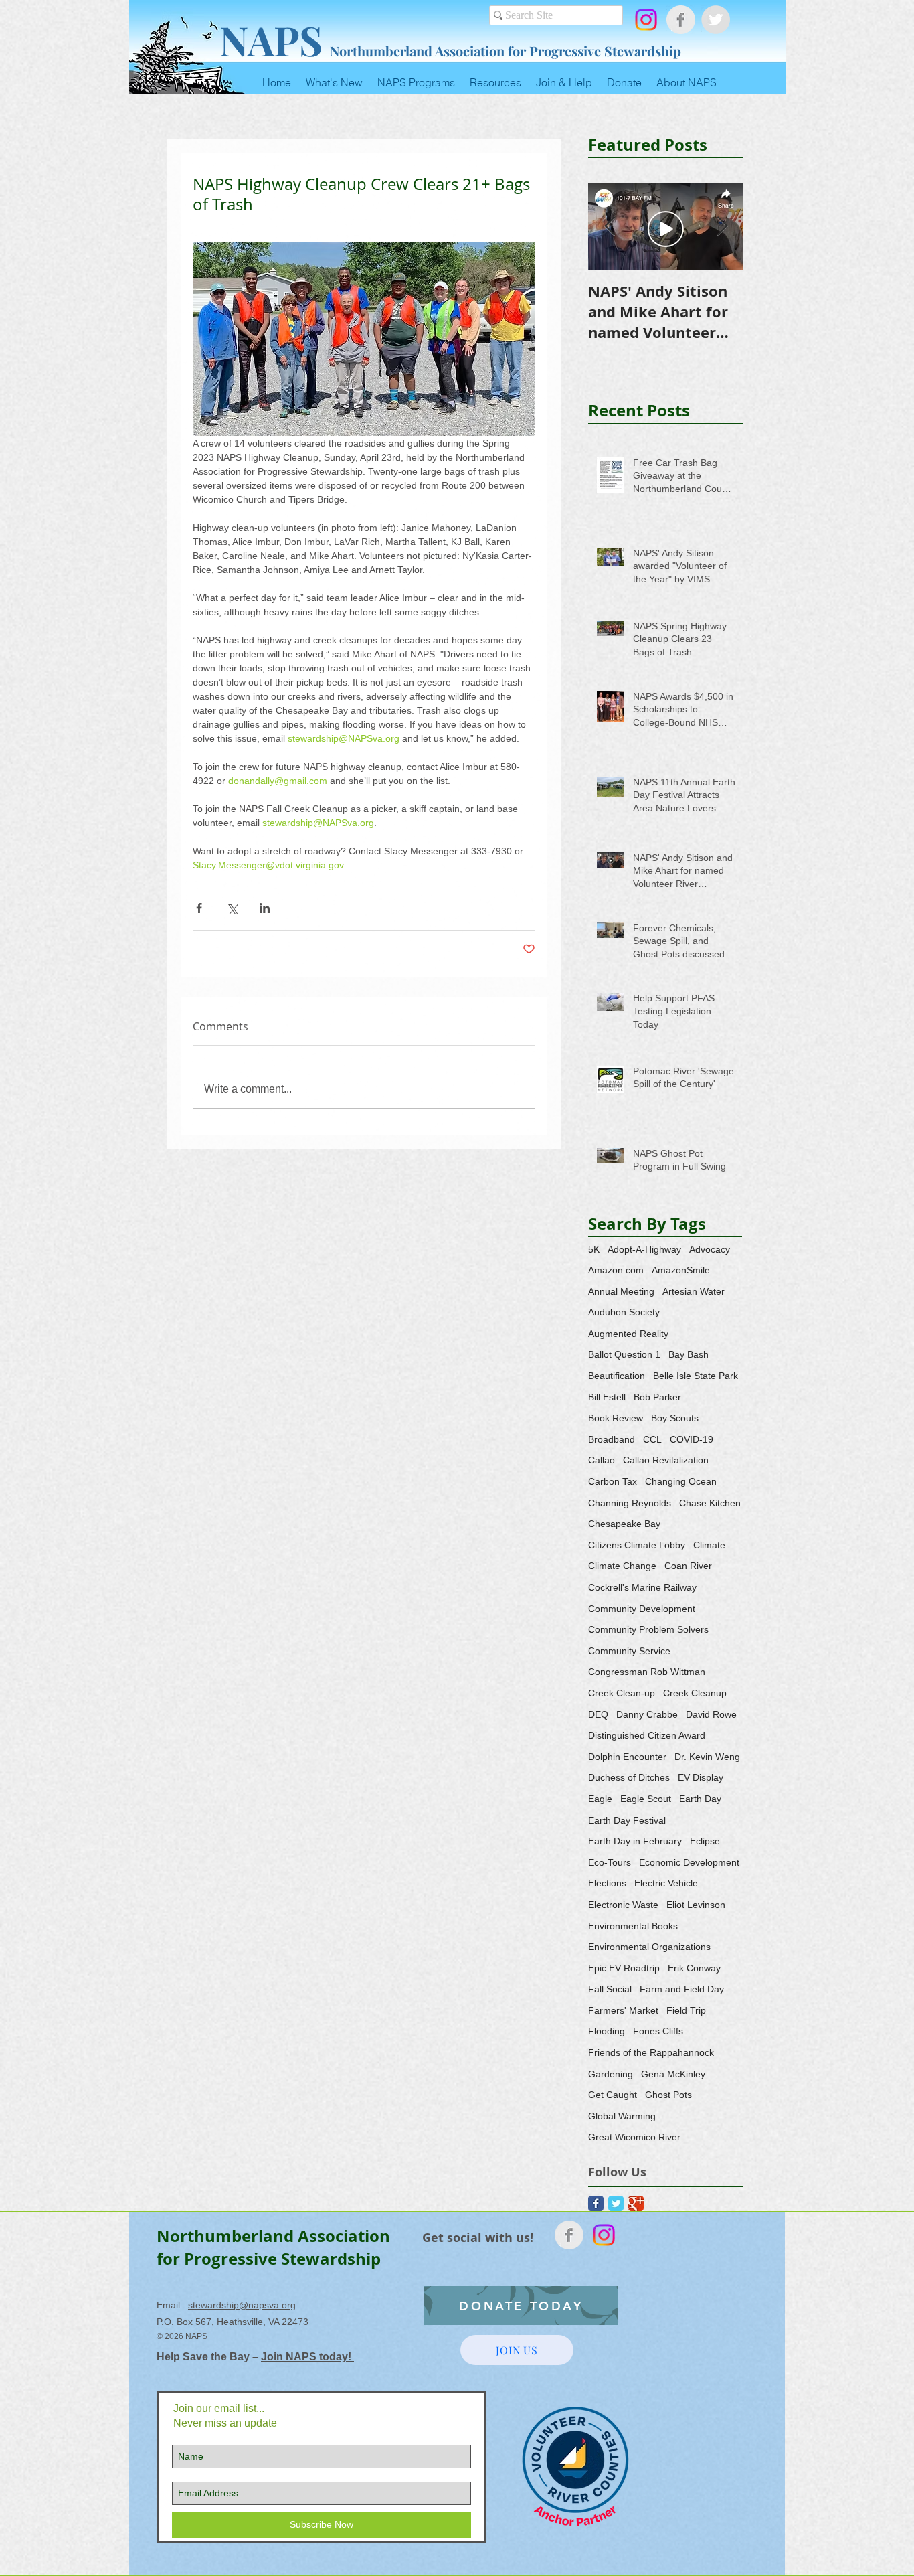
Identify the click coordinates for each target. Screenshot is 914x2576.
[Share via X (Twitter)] (232, 908)
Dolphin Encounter (627, 1757)
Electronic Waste (623, 1905)
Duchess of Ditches (629, 1777)
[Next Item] (722, 227)
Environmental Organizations (649, 1947)
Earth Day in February (635, 1841)
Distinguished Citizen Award (647, 1735)
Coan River (688, 1566)
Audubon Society (624, 1312)
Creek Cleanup (695, 1693)
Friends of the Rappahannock (651, 2052)
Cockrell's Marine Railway (642, 1587)
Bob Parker (657, 1397)
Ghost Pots (668, 2095)
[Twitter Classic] (616, 2203)
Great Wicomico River (634, 2137)
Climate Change (622, 1566)
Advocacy (710, 1249)
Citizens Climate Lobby (637, 1545)
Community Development (642, 1609)
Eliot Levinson (696, 1905)
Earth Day (700, 1799)
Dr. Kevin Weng (707, 1757)
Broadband (612, 1439)
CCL (652, 1439)
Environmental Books (633, 1926)
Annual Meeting (621, 1291)
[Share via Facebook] (199, 908)
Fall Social (610, 1989)
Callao (602, 1460)
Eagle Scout (646, 1799)
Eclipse (705, 1841)
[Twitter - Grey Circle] (716, 20)
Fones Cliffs (658, 2031)
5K (594, 1249)
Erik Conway (694, 1968)
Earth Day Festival (627, 1820)
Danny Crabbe (647, 1714)
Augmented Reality (628, 1334)
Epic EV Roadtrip (624, 1968)
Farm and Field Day (682, 1989)
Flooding (607, 2031)
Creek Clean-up (622, 1693)
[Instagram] (646, 20)
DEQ (598, 1714)
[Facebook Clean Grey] (681, 20)
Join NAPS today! (307, 2357)
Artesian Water (694, 1291)
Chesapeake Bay (624, 1524)
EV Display (701, 1777)
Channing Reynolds (630, 1503)
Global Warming (622, 2116)
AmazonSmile (681, 1270)
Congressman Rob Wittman (647, 1672)
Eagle (600, 1799)
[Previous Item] (610, 227)
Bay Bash (689, 1354)
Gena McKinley (673, 2074)
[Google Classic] (636, 2203)
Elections (607, 1883)
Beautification (617, 1376)
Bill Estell (607, 1397)
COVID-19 (692, 1439)
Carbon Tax (613, 1481)
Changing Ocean (681, 1481)
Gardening (611, 2074)
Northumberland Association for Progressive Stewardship (506, 51)
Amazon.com (616, 1270)
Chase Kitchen (710, 1503)
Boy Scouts (675, 1418)
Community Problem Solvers (648, 1629)
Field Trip (686, 2010)
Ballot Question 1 (624, 1354)
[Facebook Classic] (596, 2203)
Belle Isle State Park (696, 1376)
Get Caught (613, 2095)
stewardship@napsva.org (242, 2305)
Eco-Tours (610, 1862)
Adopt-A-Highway (644, 1249)
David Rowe (711, 1714)
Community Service (629, 1651)
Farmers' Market (623, 2010)
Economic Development (689, 1862)
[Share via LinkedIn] (265, 908)
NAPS (271, 39)
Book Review (616, 1418)
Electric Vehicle (666, 1883)
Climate (709, 1545)
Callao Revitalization (666, 1460)
